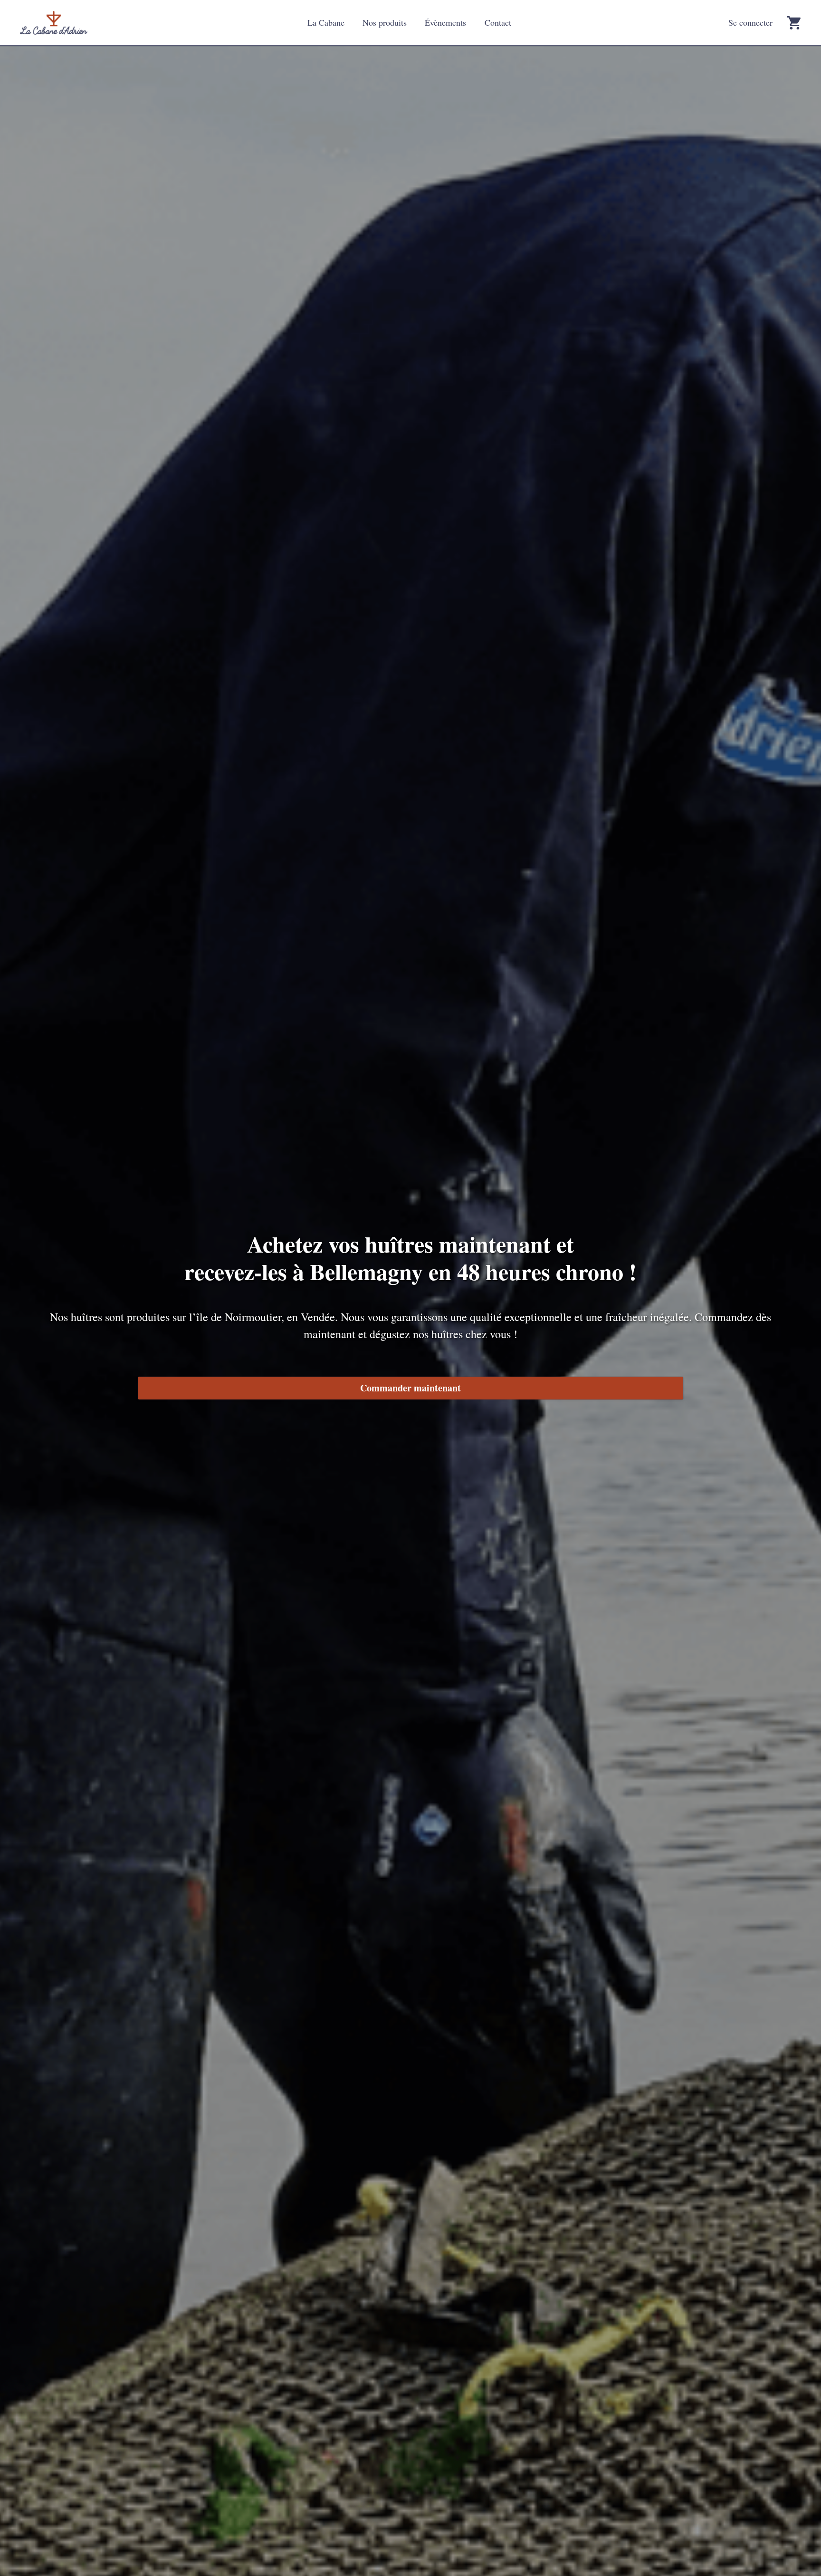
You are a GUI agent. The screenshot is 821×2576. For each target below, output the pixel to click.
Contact (498, 22)
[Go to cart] (794, 23)
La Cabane (326, 22)
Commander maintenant (410, 1388)
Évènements (445, 22)
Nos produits (385, 22)
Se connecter (750, 22)
